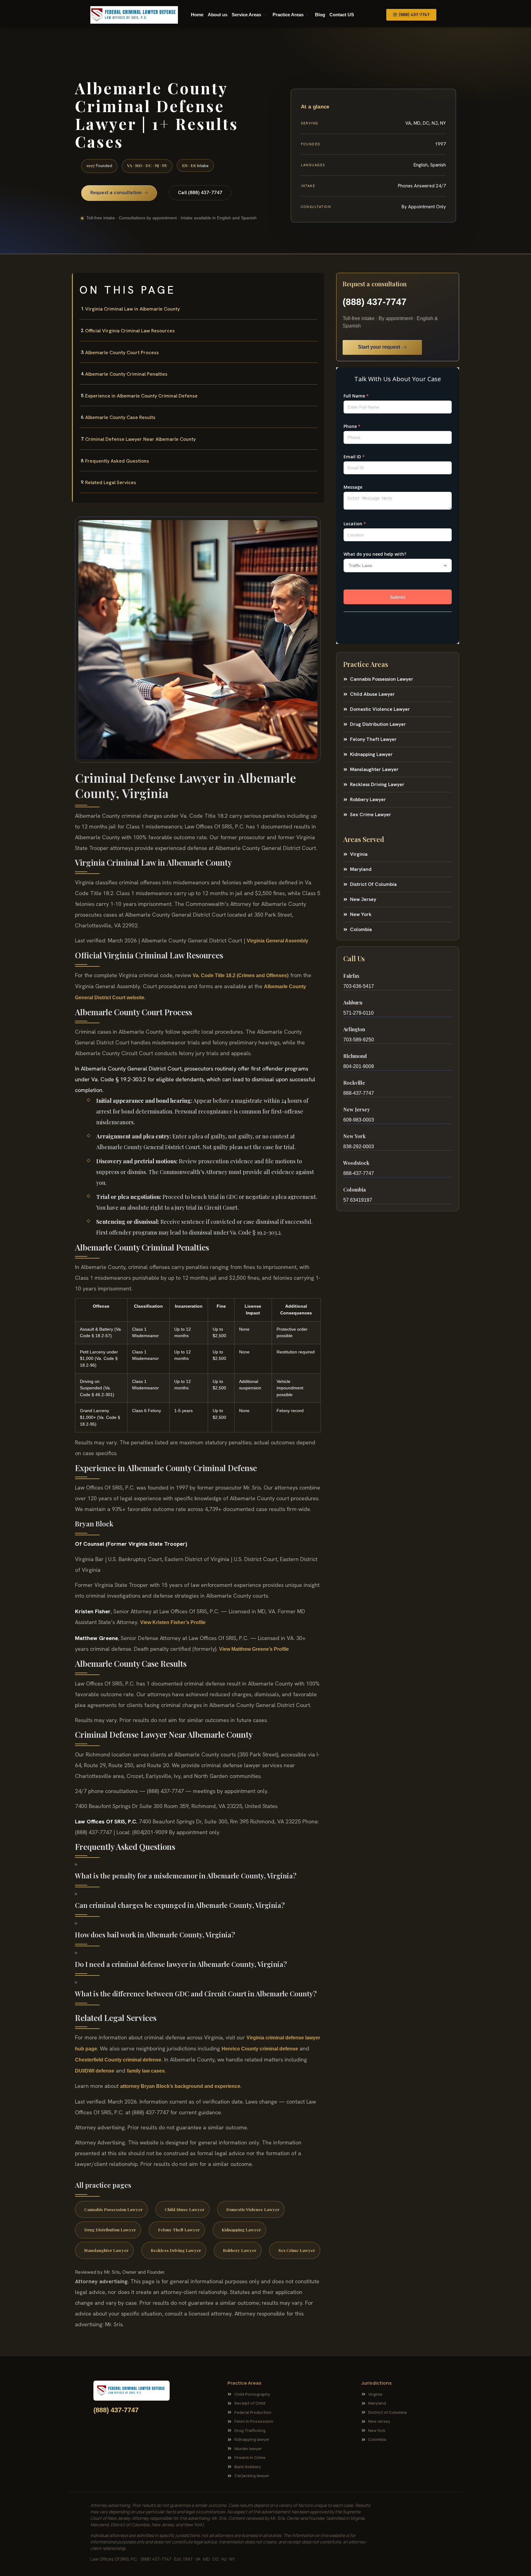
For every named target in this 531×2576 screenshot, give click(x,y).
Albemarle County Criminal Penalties (126, 374)
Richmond (355, 1056)
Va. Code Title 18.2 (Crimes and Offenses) (241, 975)
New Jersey (357, 1109)
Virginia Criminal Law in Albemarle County (132, 309)
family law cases (146, 2071)
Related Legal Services (111, 482)
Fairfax (351, 976)
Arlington (354, 1029)
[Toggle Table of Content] (316, 283)
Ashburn (353, 1002)
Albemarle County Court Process (122, 352)
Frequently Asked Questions (117, 461)
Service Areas (246, 15)
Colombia (354, 1190)
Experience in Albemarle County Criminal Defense (141, 396)
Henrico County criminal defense (260, 2049)
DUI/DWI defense (95, 2071)
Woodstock (356, 1163)
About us (218, 15)
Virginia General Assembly (277, 941)
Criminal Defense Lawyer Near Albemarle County (140, 439)
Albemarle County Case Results (120, 417)
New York (354, 1136)
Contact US (342, 15)
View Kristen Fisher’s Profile (173, 1622)
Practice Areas (288, 15)
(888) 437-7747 (375, 302)
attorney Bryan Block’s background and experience (180, 2086)
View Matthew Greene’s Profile (254, 1649)
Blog (320, 15)
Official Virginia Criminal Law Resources (130, 331)
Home (197, 15)
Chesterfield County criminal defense (118, 2060)
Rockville (354, 1083)
